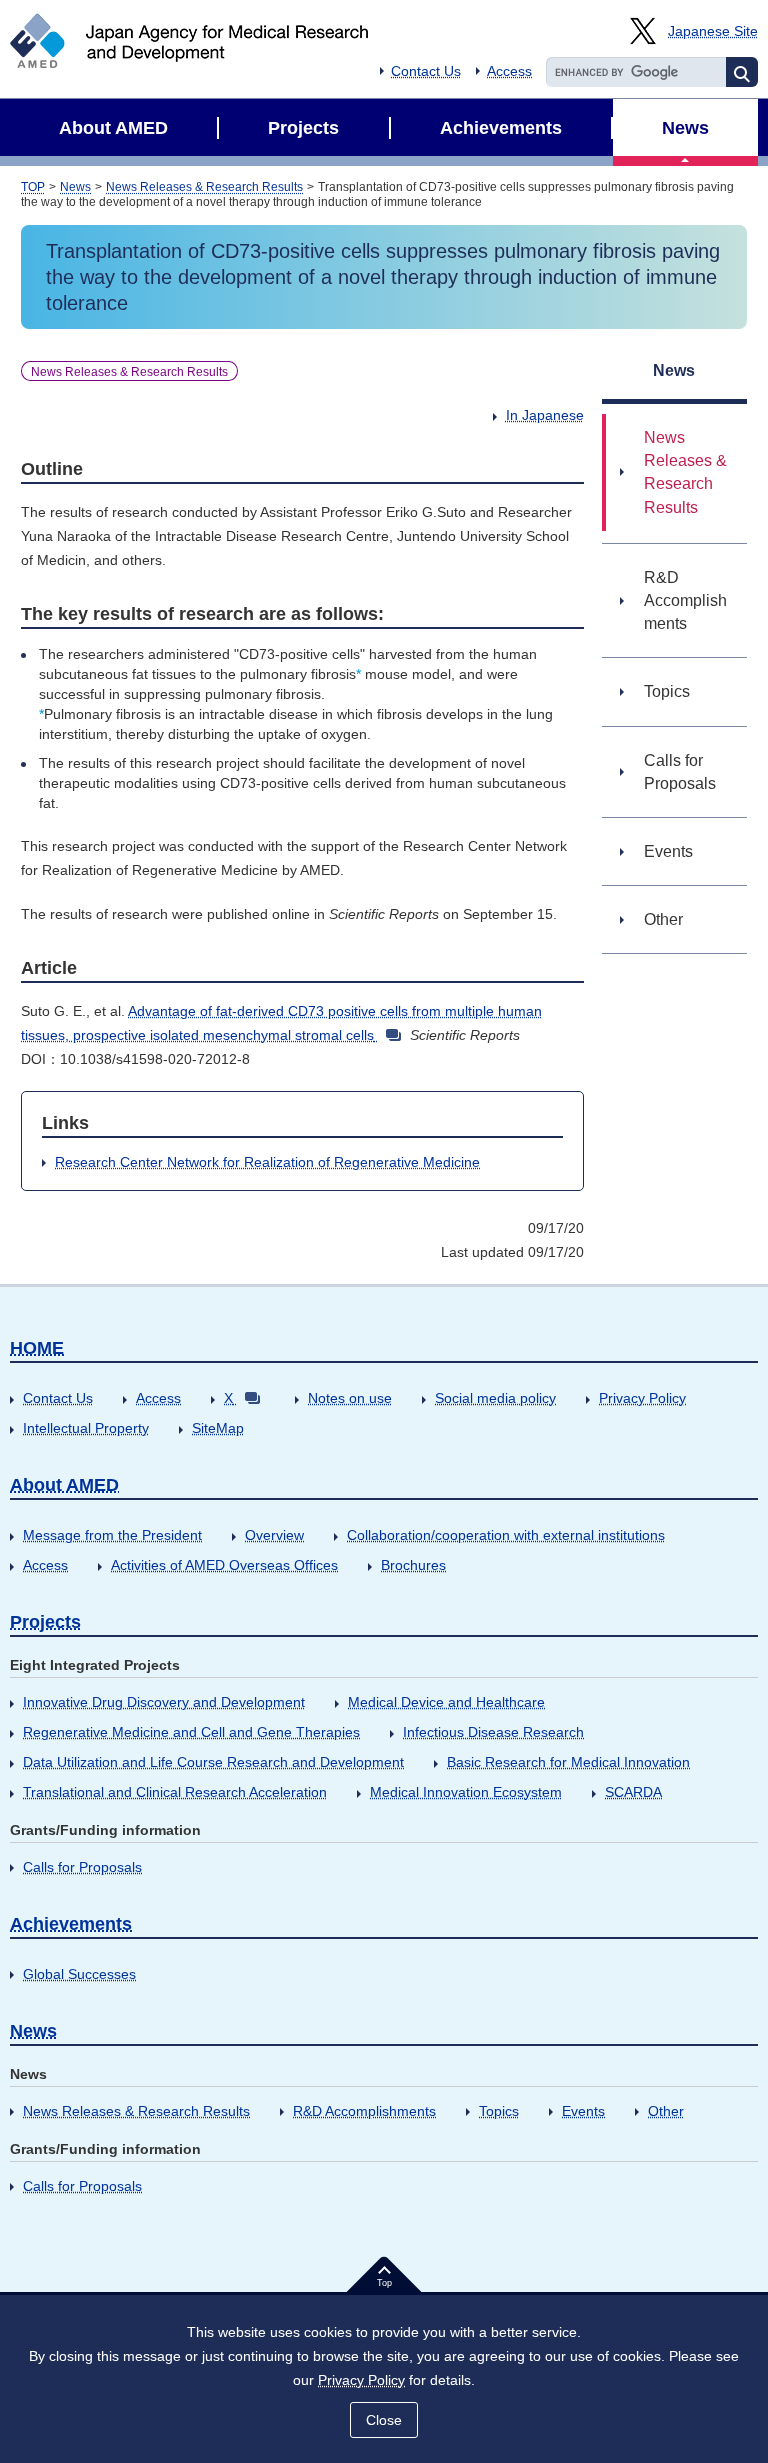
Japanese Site (713, 31)
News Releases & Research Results (204, 187)
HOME (37, 1348)
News (75, 187)
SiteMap (218, 1428)
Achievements (71, 1924)
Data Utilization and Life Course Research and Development (213, 1762)
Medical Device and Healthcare (446, 1702)
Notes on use (350, 1398)
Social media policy (495, 1398)
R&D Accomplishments (364, 2111)
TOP (33, 187)
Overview (274, 1535)
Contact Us (426, 71)
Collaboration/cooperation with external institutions (506, 1535)
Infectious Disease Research (493, 1732)
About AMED (64, 1485)
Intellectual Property (86, 1428)
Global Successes (79, 1974)
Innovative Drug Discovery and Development (164, 1702)
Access (509, 71)
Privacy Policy (642, 1398)
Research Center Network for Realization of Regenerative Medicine (267, 1162)
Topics (499, 2111)
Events (583, 2111)
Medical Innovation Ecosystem (466, 1792)
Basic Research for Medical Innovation (568, 1762)
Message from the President (112, 1535)
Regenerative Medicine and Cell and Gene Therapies (191, 1732)
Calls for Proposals (82, 1867)
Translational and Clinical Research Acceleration (175, 1792)
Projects (45, 1622)
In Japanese (545, 415)
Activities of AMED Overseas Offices (224, 1565)
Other (666, 2111)
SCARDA (633, 1792)
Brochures (413, 1565)
